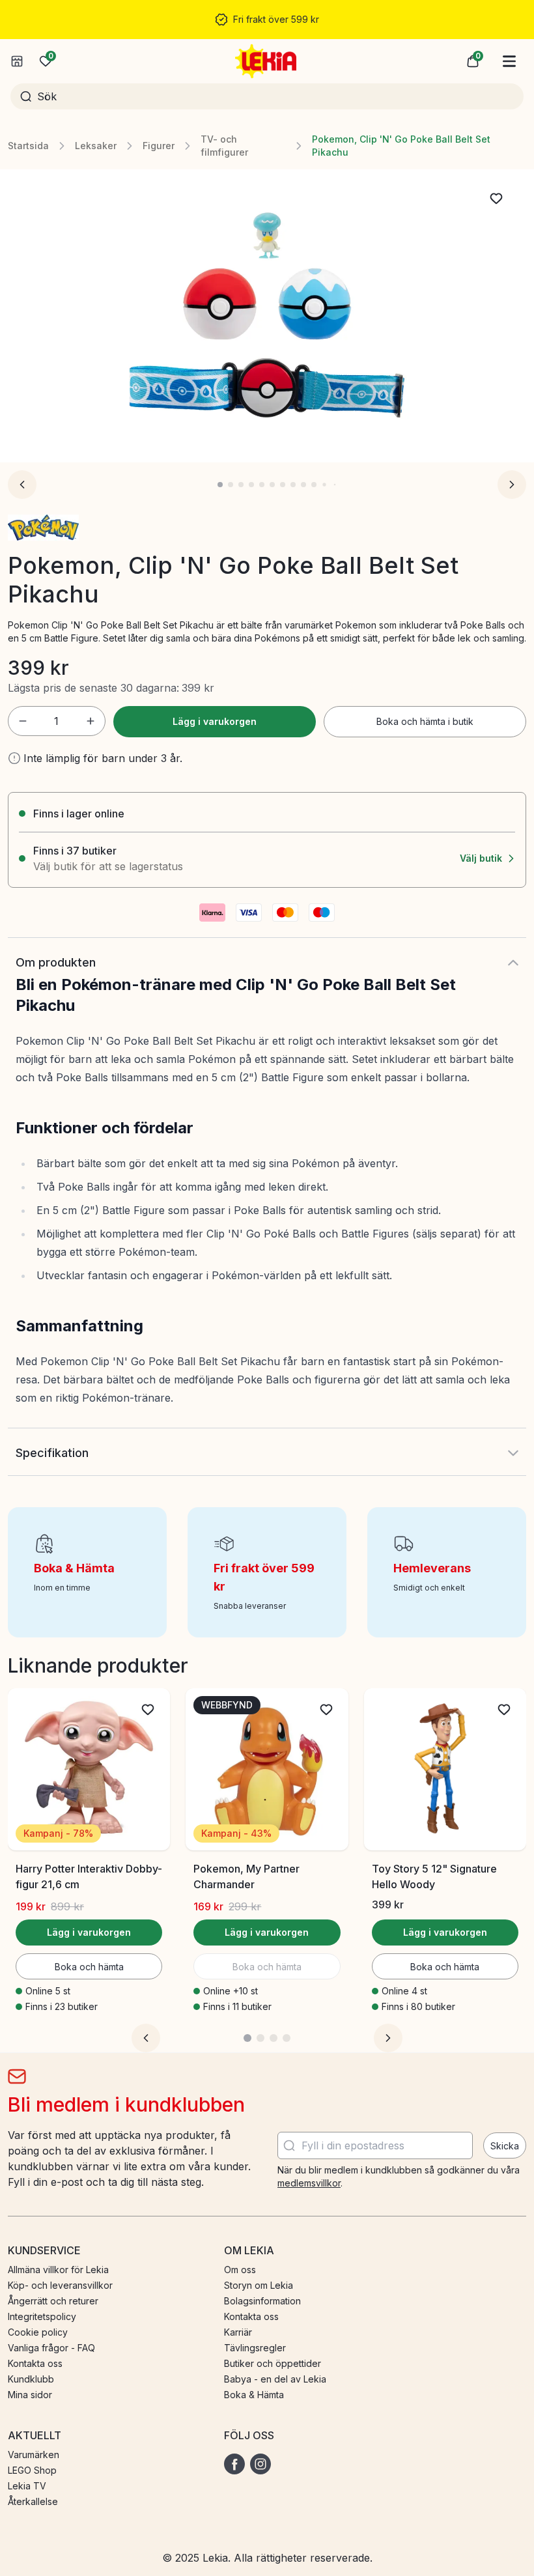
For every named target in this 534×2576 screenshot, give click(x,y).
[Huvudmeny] (509, 61)
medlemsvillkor (309, 2183)
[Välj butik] (17, 61)
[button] (473, 61)
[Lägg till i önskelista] (496, 199)
